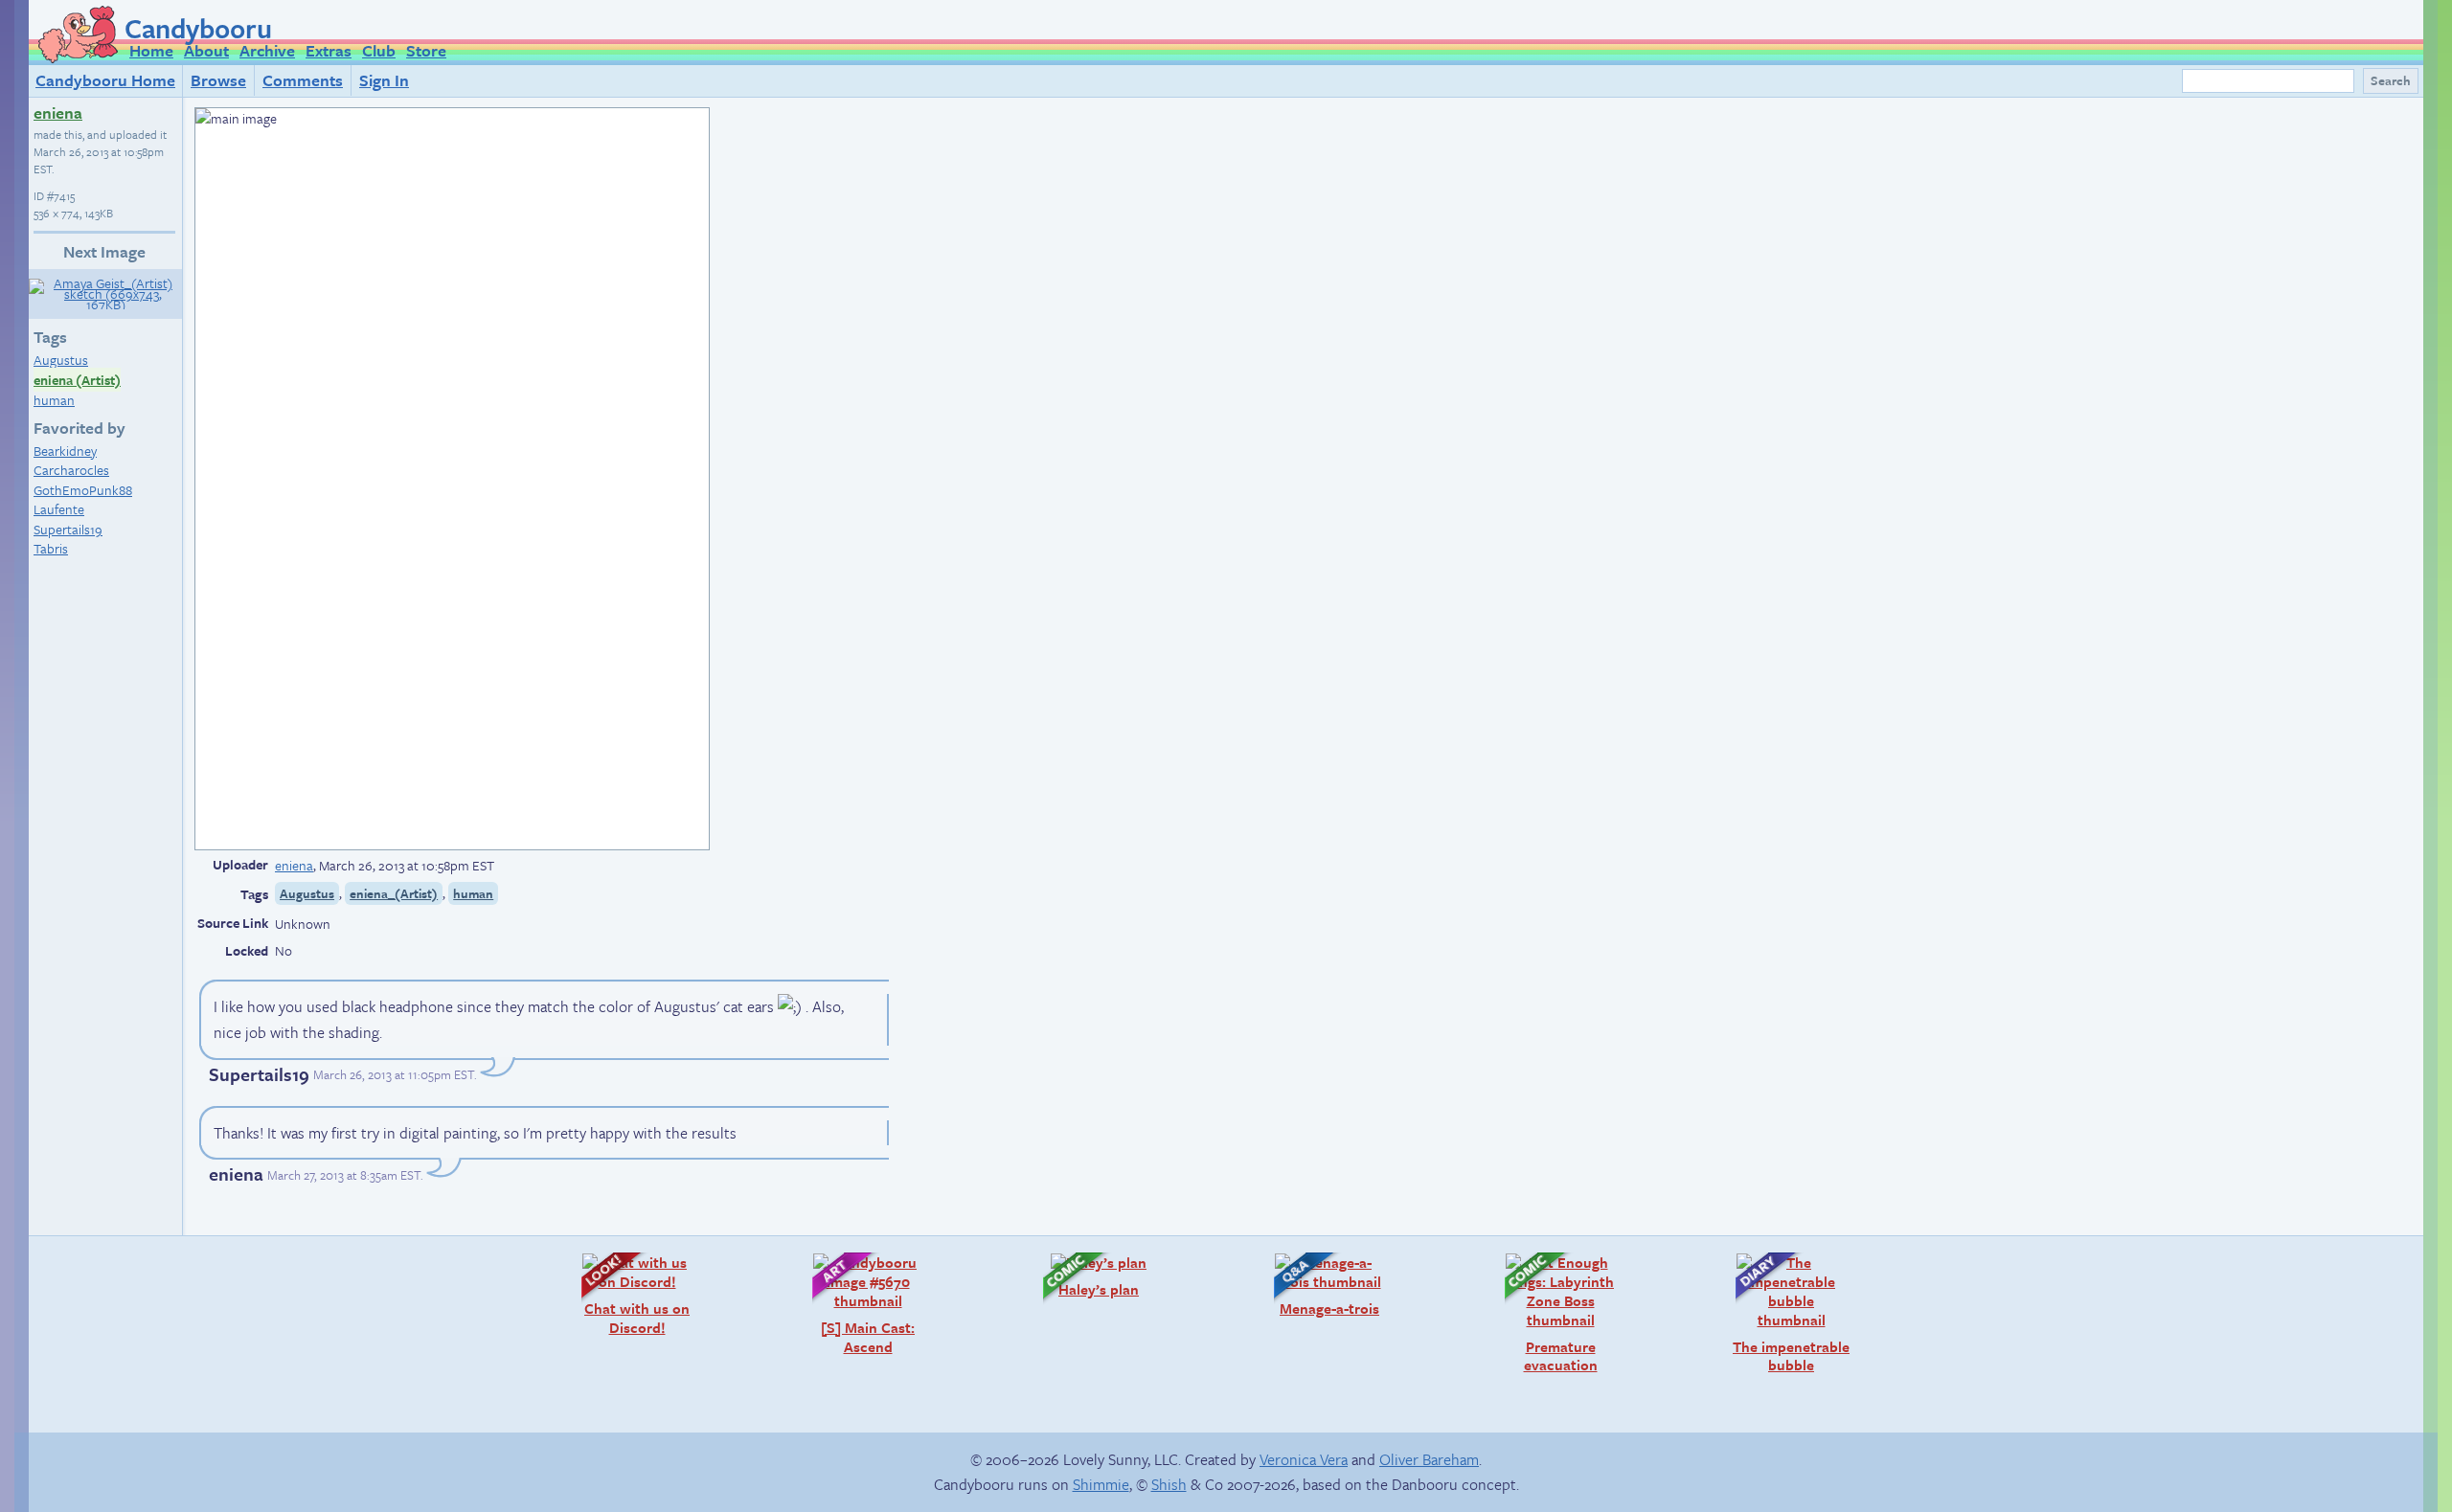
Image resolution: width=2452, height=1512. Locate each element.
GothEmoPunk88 (83, 490)
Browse (218, 80)
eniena (58, 113)
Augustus (61, 360)
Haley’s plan (1081, 1275)
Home (151, 50)
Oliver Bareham (1429, 1459)
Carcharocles (71, 470)
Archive (267, 50)
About (206, 50)
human (54, 400)
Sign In (384, 80)
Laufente (59, 509)
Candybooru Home (105, 80)
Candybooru (198, 28)
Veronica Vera (1304, 1459)
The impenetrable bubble (1783, 1313)
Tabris (51, 548)
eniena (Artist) (77, 380)
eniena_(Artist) (394, 893)
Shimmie (1101, 1484)
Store (426, 50)
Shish (1169, 1484)
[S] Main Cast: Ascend (854, 1304)
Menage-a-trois (1317, 1285)
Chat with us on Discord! (626, 1294)
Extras (329, 50)
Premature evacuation (1542, 1313)
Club (379, 50)
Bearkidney (65, 451)
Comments (303, 80)
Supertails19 (68, 529)
